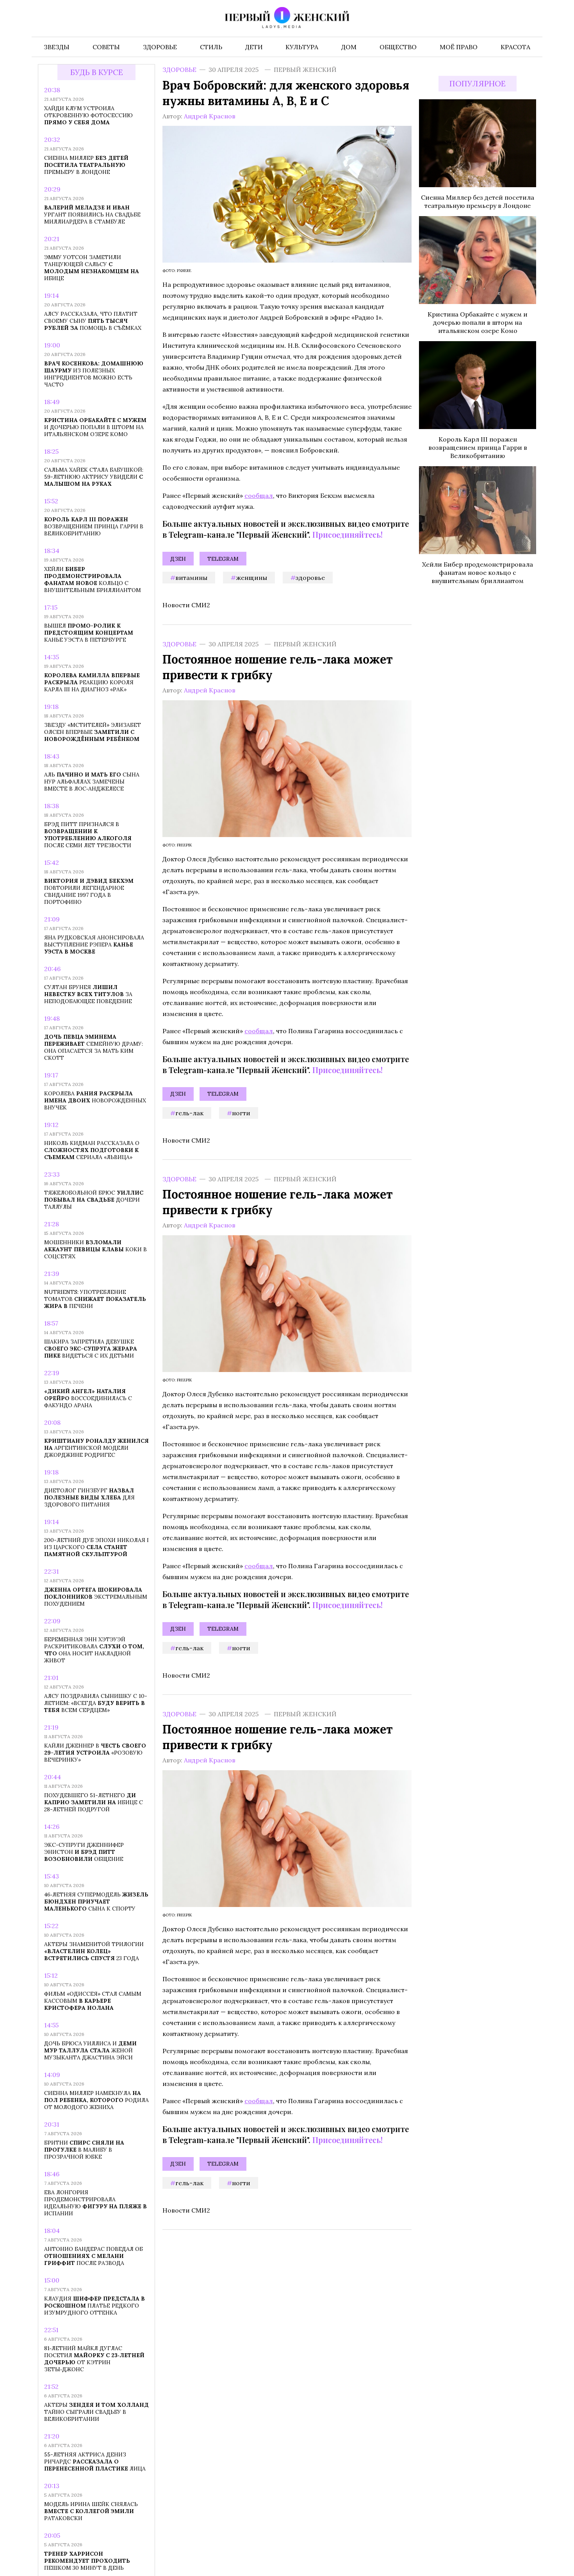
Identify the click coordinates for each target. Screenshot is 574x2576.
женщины (251, 578)
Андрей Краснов (210, 116)
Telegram (223, 559)
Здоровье (179, 70)
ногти (241, 1113)
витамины (191, 578)
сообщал (259, 496)
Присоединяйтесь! (348, 534)
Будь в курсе (97, 72)
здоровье (310, 578)
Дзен (178, 559)
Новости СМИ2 (186, 605)
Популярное (478, 84)
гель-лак (189, 1113)
